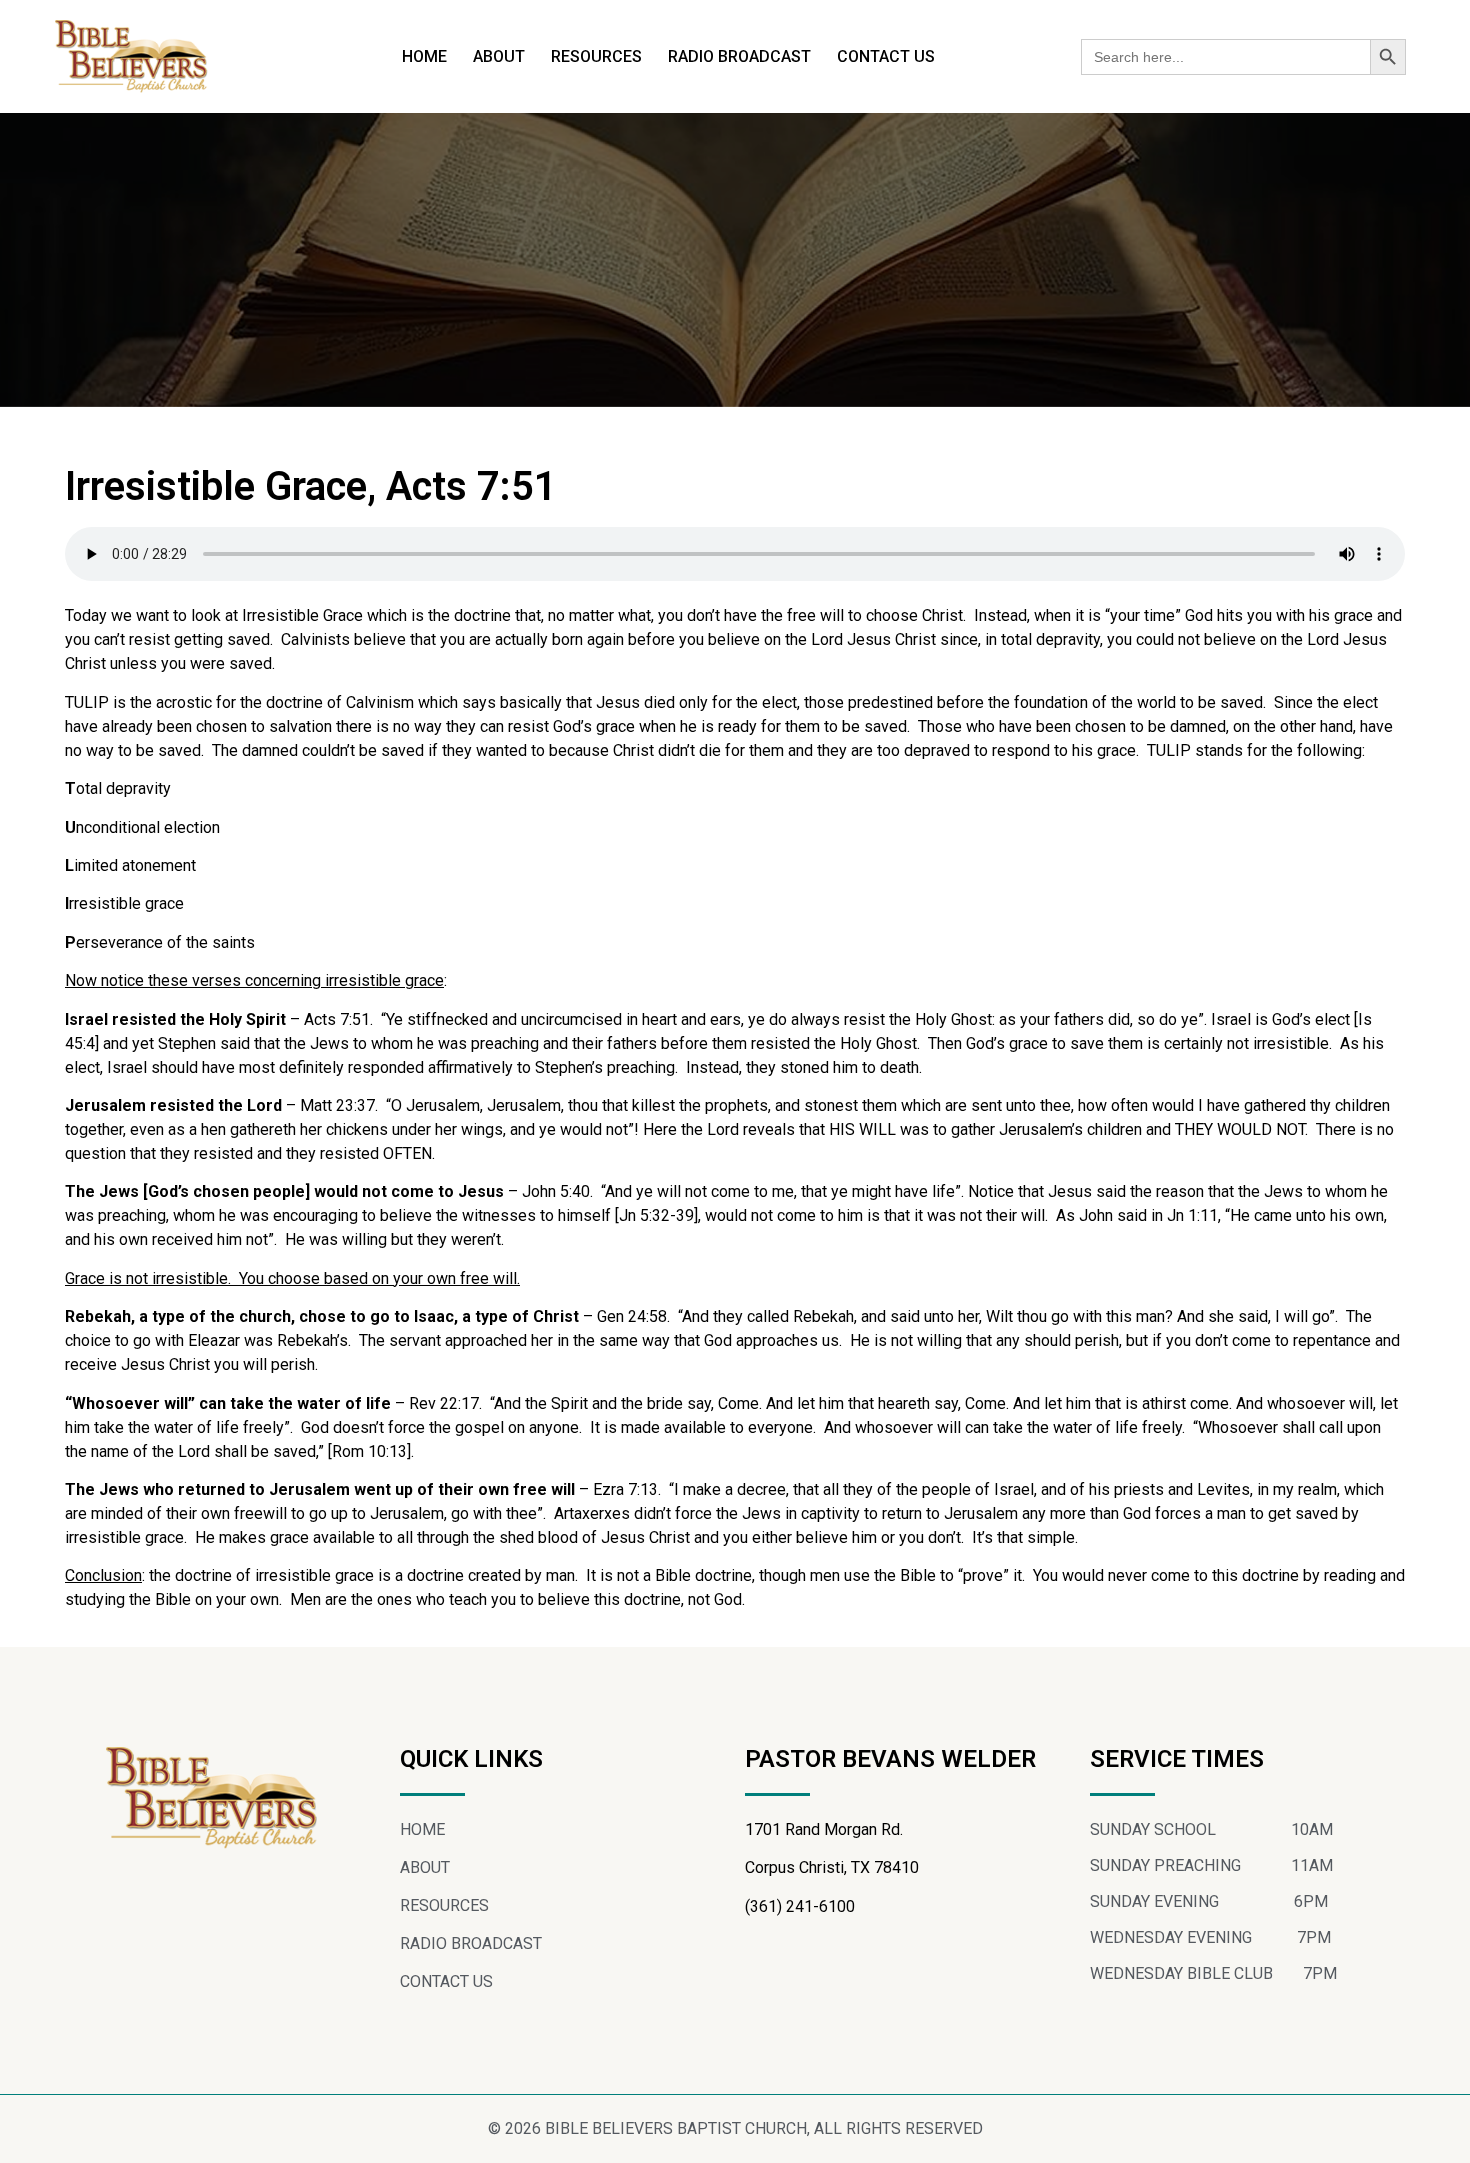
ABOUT (499, 56)
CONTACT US (886, 56)
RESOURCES (596, 56)
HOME (424, 56)
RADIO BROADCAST (739, 56)
